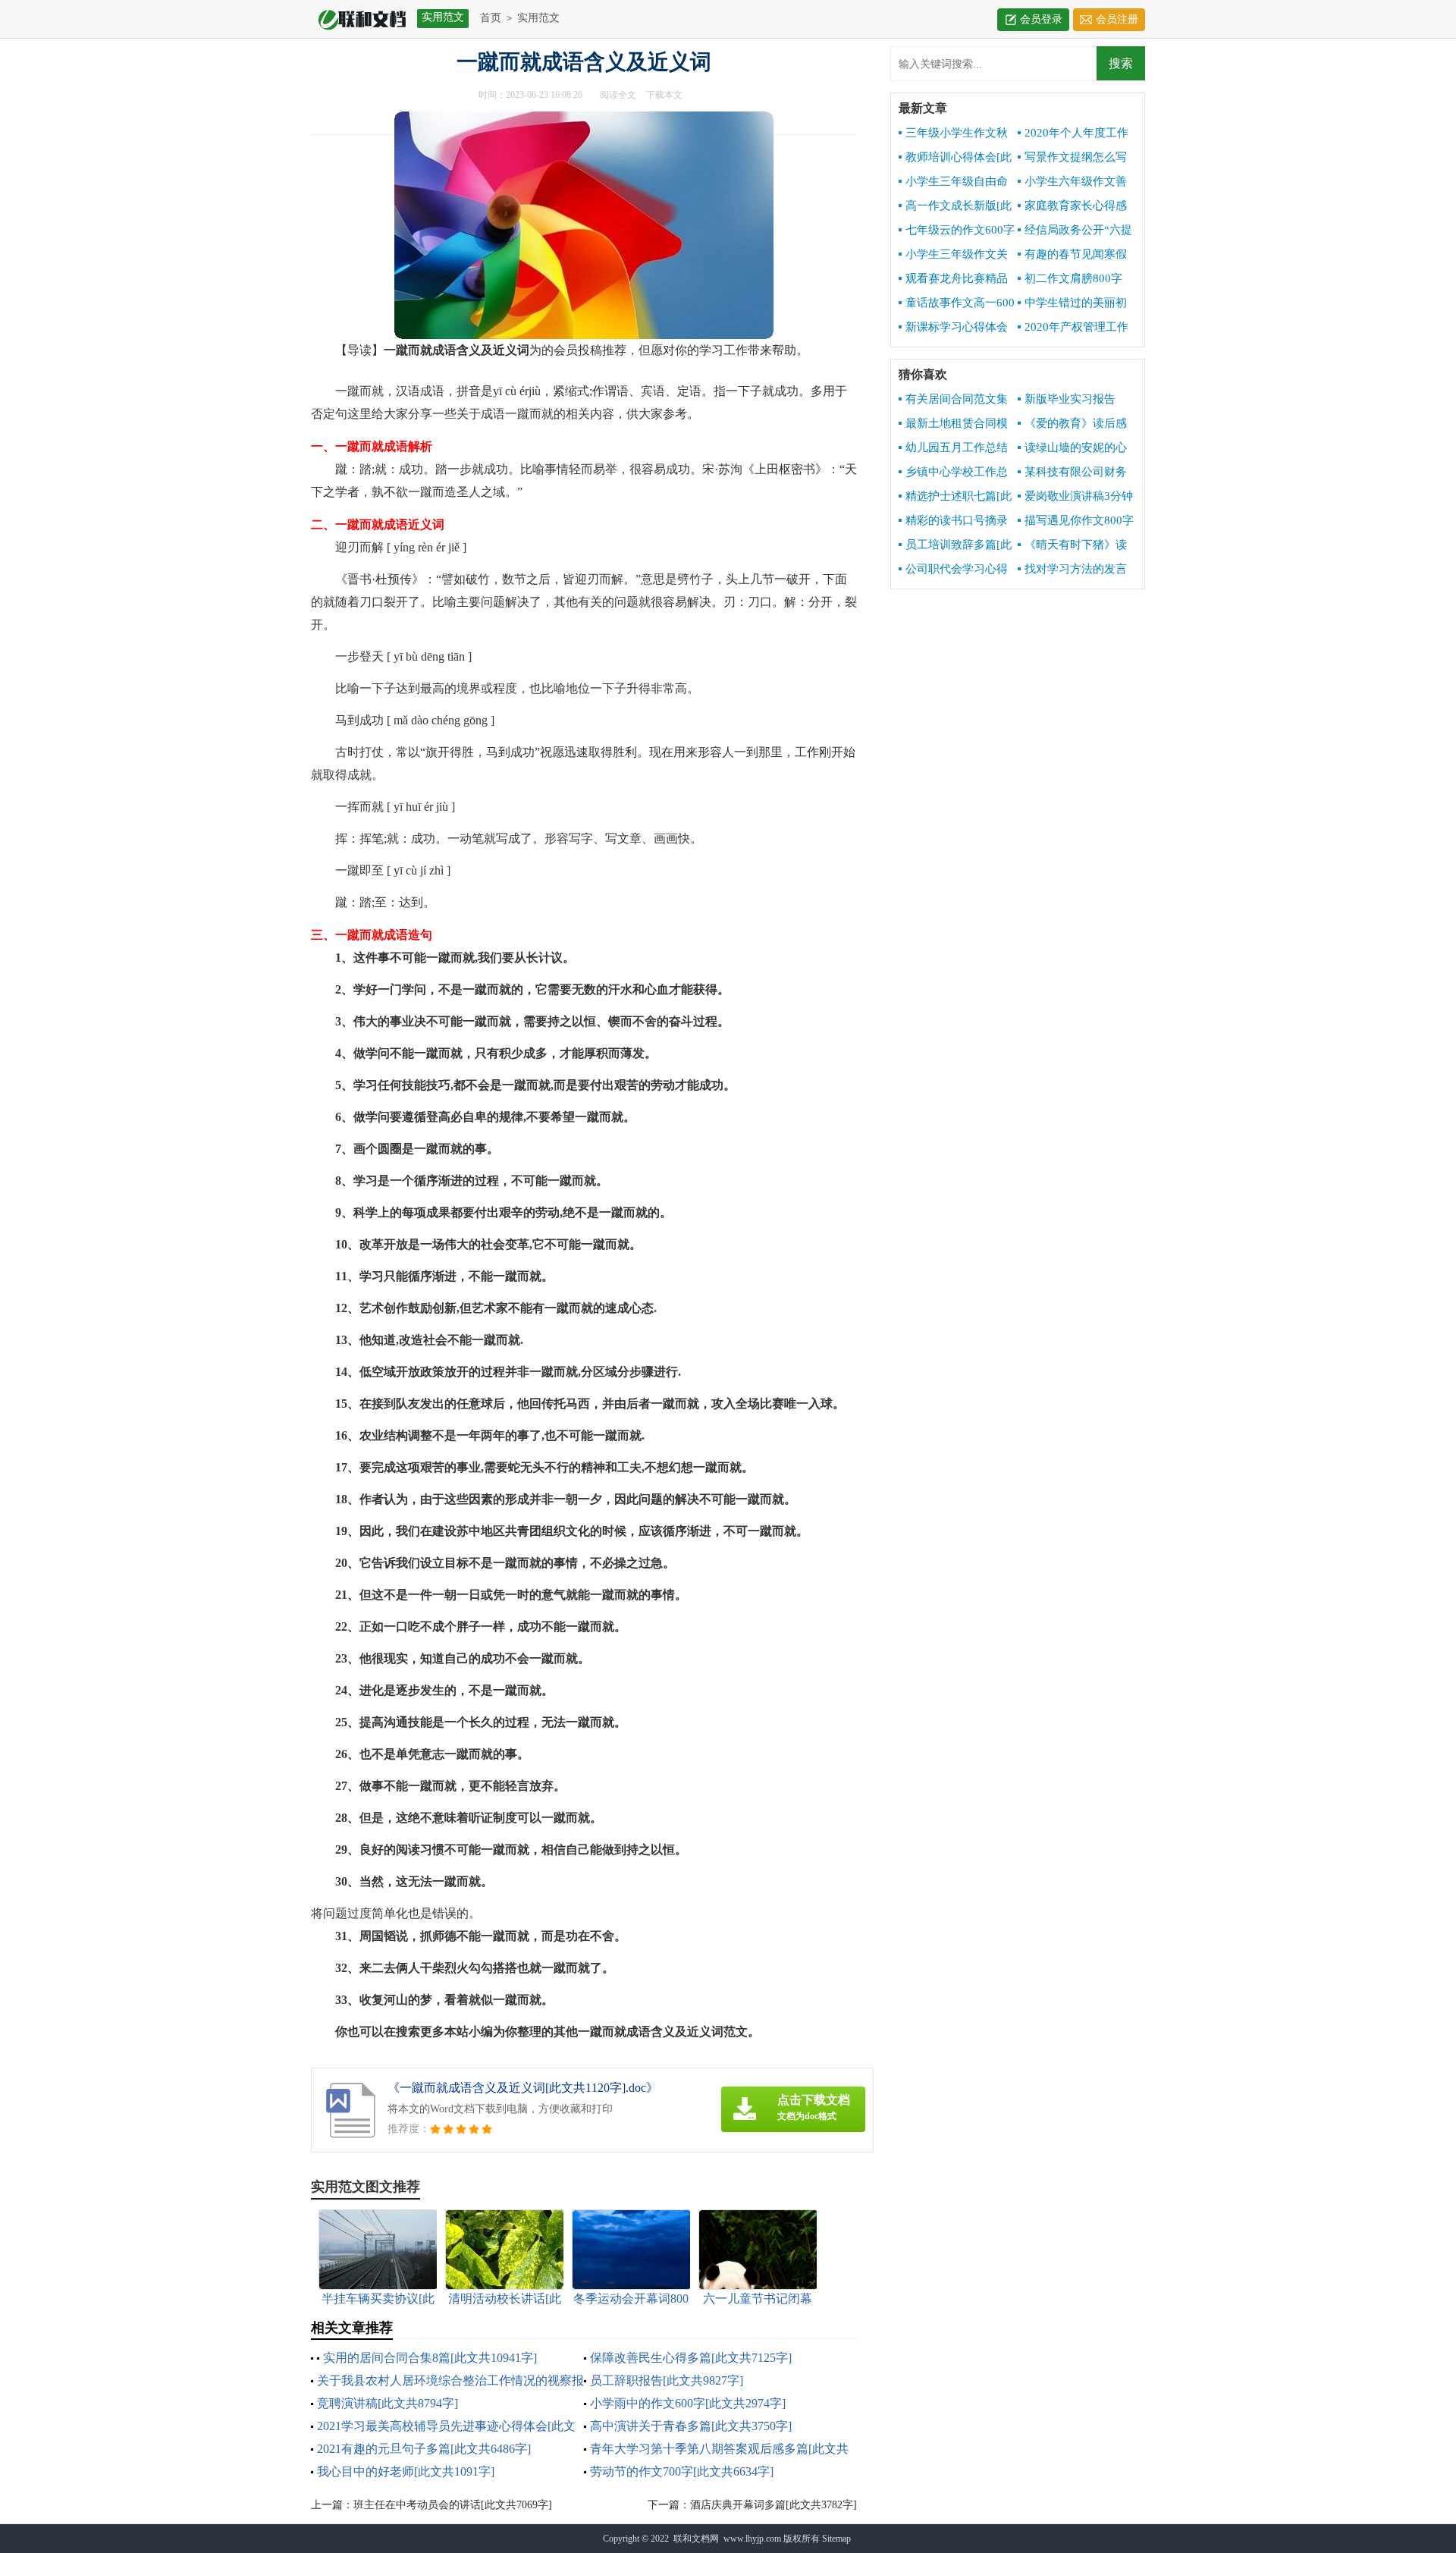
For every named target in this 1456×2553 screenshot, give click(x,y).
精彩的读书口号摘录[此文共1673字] (953, 521)
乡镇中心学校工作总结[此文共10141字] (953, 473)
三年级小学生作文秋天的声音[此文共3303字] (953, 133)
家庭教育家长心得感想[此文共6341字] (1072, 206)
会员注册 (1117, 19)
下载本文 (664, 95)
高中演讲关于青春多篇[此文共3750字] (691, 2426)
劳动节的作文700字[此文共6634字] (682, 2471)
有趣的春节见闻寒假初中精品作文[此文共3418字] (1072, 255)
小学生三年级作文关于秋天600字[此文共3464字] (953, 255)
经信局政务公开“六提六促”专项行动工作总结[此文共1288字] (1077, 231)
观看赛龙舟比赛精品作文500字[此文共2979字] (956, 279)
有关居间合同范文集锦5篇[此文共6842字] (953, 400)
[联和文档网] (358, 19)
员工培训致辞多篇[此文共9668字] (955, 545)
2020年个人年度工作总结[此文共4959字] (1073, 133)
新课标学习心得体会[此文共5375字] (953, 328)
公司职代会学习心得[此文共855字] (953, 570)
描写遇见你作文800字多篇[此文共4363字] (1076, 521)
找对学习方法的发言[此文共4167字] (1072, 570)
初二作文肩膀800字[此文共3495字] (1070, 279)
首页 (491, 18)
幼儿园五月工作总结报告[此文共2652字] (953, 448)
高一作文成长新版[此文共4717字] (955, 206)
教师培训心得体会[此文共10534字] (955, 158)
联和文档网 (696, 2539)
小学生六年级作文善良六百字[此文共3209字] (1072, 182)
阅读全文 (618, 95)
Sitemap (836, 2539)
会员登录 (1041, 19)
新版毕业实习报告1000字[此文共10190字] (1077, 400)
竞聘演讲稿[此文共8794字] (388, 2403)
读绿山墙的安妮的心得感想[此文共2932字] (1073, 448)
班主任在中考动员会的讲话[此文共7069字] (453, 2505)
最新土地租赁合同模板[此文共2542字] (953, 424)
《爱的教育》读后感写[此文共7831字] (1072, 424)
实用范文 (538, 18)
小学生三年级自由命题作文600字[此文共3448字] (953, 182)
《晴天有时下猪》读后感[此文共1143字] (1072, 545)
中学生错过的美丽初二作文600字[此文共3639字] (1072, 303)
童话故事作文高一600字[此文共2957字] (957, 303)
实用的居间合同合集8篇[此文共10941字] (430, 2358)
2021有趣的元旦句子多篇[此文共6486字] (424, 2449)
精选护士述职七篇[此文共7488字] (955, 497)
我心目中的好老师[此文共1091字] (406, 2471)
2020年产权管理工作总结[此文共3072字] (1073, 328)
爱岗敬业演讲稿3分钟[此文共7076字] (1075, 497)
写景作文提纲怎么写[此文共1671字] (1072, 158)
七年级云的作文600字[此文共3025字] (957, 231)
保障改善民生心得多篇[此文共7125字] (691, 2358)
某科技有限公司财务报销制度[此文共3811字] (1072, 473)
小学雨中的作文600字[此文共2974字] (688, 2403)
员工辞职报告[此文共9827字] (667, 2380)
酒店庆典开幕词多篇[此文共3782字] (773, 2505)
